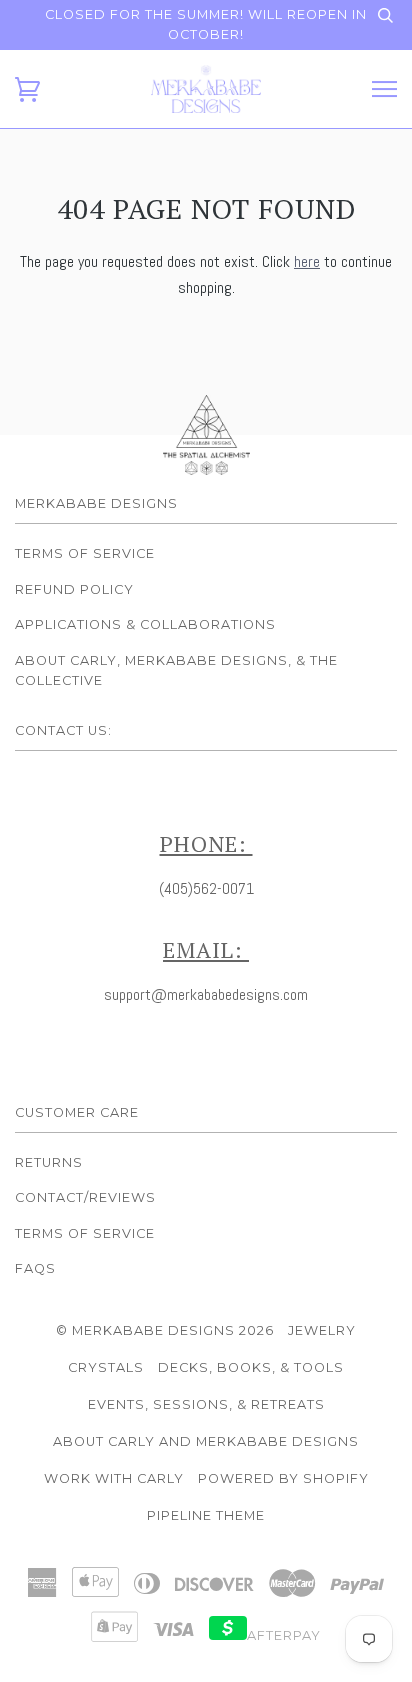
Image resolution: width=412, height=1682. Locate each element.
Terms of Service (85, 553)
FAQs (35, 1268)
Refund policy (74, 589)
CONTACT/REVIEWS (85, 1197)
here (307, 261)
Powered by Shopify (283, 1478)
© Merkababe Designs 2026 (165, 1330)
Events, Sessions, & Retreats (206, 1404)
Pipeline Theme (206, 1515)
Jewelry (322, 1330)
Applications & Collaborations (145, 624)
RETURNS (49, 1162)
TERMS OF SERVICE (85, 1233)
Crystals (106, 1367)
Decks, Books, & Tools (251, 1367)
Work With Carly (114, 1478)
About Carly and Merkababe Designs (206, 1441)
